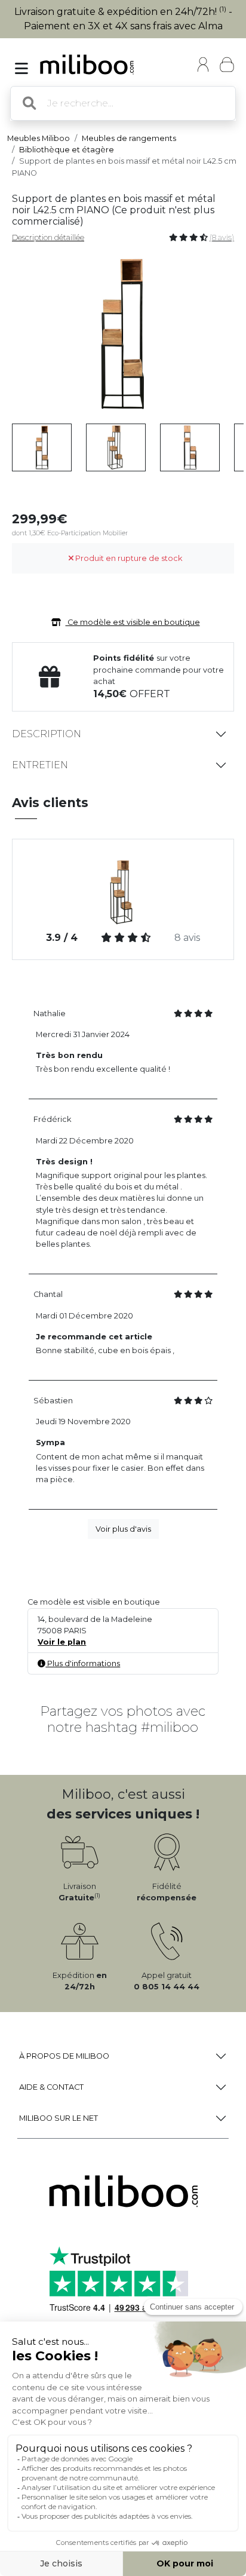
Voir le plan (62, 1642)
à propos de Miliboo (64, 2056)
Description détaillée (48, 237)
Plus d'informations (83, 1663)
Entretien (40, 765)
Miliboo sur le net (59, 2118)
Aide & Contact (51, 2087)
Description (47, 734)
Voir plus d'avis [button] (123, 1529)
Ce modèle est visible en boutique (133, 622)
